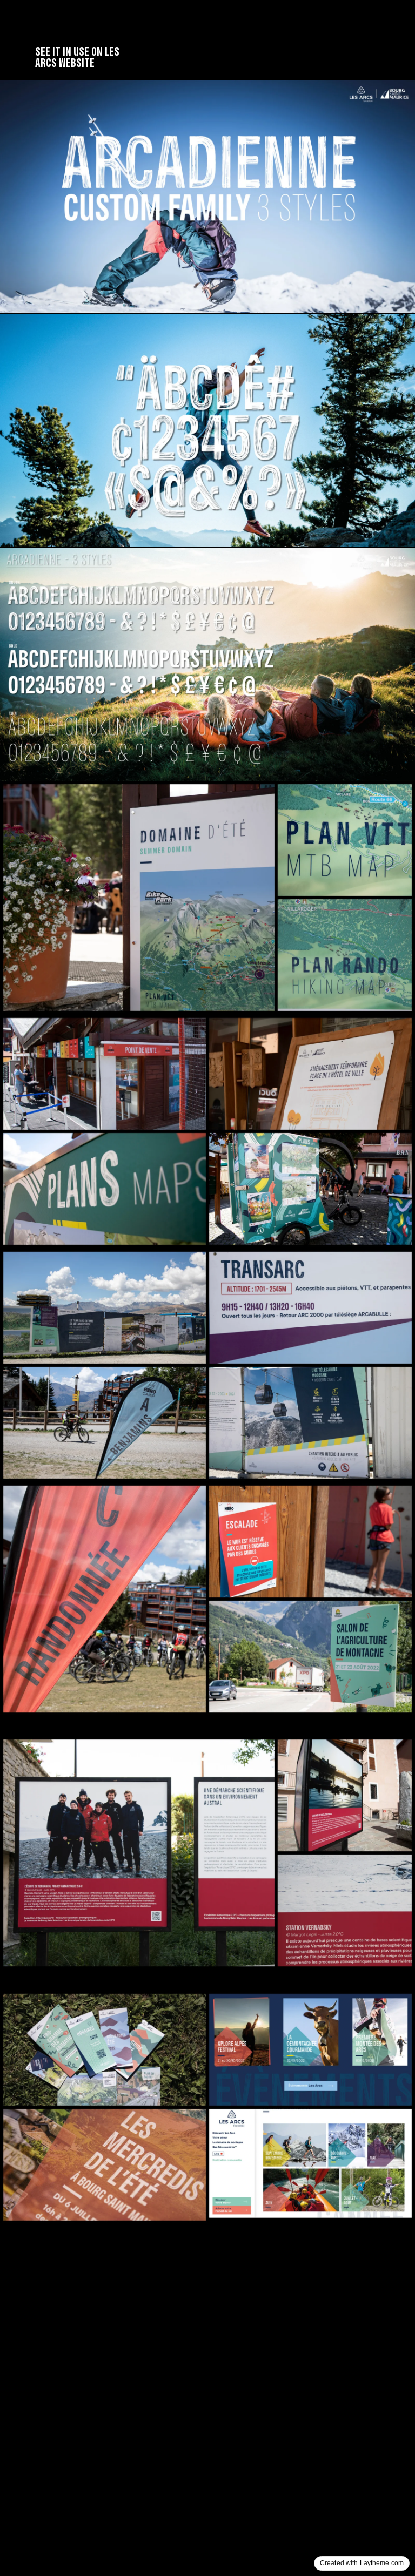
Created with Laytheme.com (362, 2563)
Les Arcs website (77, 57)
